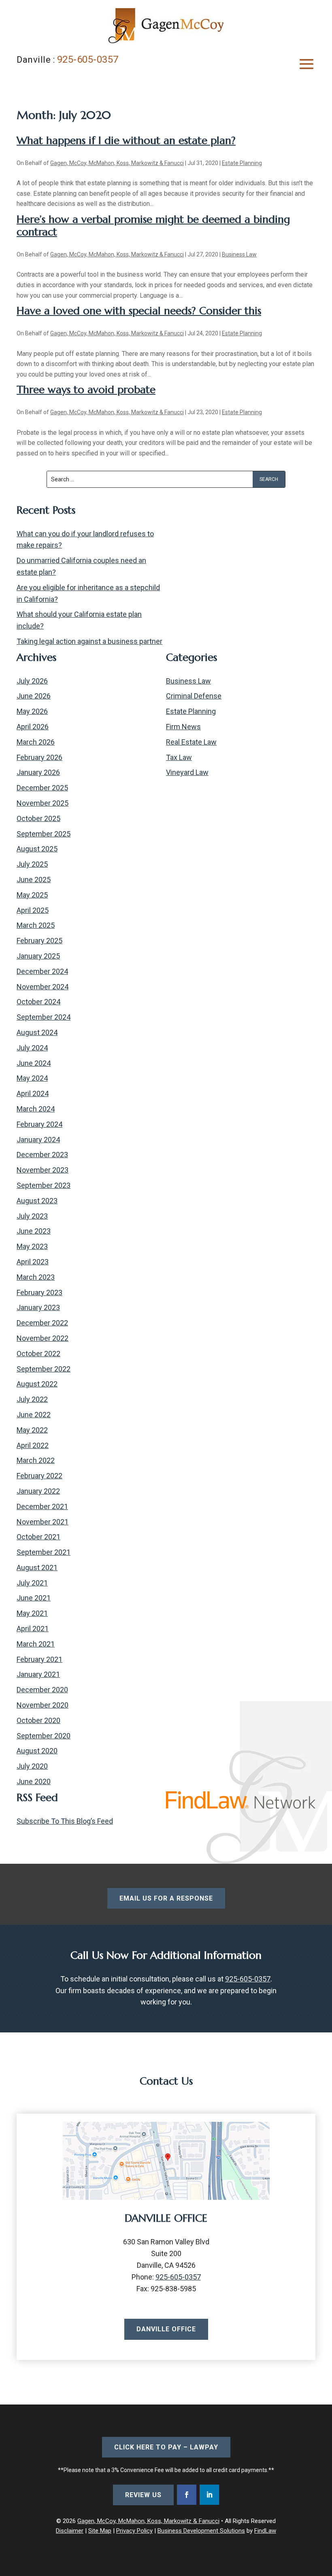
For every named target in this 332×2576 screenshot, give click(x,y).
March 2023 (36, 1277)
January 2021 (38, 1674)
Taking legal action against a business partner (89, 641)
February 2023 (39, 1292)
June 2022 (34, 1415)
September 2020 (44, 1736)
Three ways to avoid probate (86, 389)
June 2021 (34, 1598)
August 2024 (37, 1032)
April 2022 (33, 1445)
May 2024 (32, 1078)
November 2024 (43, 987)
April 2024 (33, 1093)
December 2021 (42, 1506)
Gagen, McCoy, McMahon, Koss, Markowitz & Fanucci (117, 163)
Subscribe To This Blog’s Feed (65, 1821)
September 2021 (44, 1552)
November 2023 (43, 1170)
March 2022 (36, 1460)
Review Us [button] (143, 2495)
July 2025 (32, 864)
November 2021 (43, 1522)
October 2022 (38, 1354)
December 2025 (42, 788)
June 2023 (34, 1231)
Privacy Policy (134, 2531)
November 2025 (43, 803)
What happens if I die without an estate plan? (126, 140)
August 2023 (37, 1201)
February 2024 (39, 1124)
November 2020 (43, 1705)
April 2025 (33, 910)
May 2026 (32, 711)
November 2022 (43, 1338)
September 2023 (44, 1185)
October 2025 (38, 818)
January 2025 (38, 956)
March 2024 (36, 1109)
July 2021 (32, 1583)
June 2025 (34, 879)
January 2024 (38, 1140)
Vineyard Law (187, 772)
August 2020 (37, 1751)
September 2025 (44, 834)
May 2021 (32, 1613)
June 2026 (34, 696)
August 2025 (37, 849)
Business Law (239, 254)
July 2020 (32, 1766)
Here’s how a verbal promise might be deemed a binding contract (153, 225)
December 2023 (42, 1155)
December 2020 (42, 1690)
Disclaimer (70, 2531)
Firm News (183, 727)
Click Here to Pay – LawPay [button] (166, 2447)
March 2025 (36, 925)
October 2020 (38, 1720)
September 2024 (44, 1017)
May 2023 (32, 1246)
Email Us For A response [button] (166, 1898)
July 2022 (32, 1399)
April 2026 (33, 727)
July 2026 (32, 681)
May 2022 (32, 1430)
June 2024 (34, 1063)
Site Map (100, 2531)
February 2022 (39, 1476)
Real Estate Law (191, 742)
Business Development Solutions (201, 2531)
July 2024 (32, 1048)
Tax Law (179, 757)
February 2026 (39, 757)
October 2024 (38, 1002)
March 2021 (36, 1644)
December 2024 (42, 971)
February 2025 (39, 941)
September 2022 (44, 1369)
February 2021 (39, 1659)
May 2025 (32, 895)
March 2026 (36, 742)
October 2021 (38, 1537)
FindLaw (265, 2531)
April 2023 (33, 1262)
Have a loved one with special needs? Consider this (139, 311)
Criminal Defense (194, 696)
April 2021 (33, 1629)
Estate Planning (242, 163)
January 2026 (38, 772)
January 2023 (38, 1307)
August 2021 (37, 1567)
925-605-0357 (88, 59)
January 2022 (38, 1491)
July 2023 (32, 1216)
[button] (306, 64)
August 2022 (37, 1384)
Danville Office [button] (166, 2329)
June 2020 (34, 1781)
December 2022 (42, 1323)
